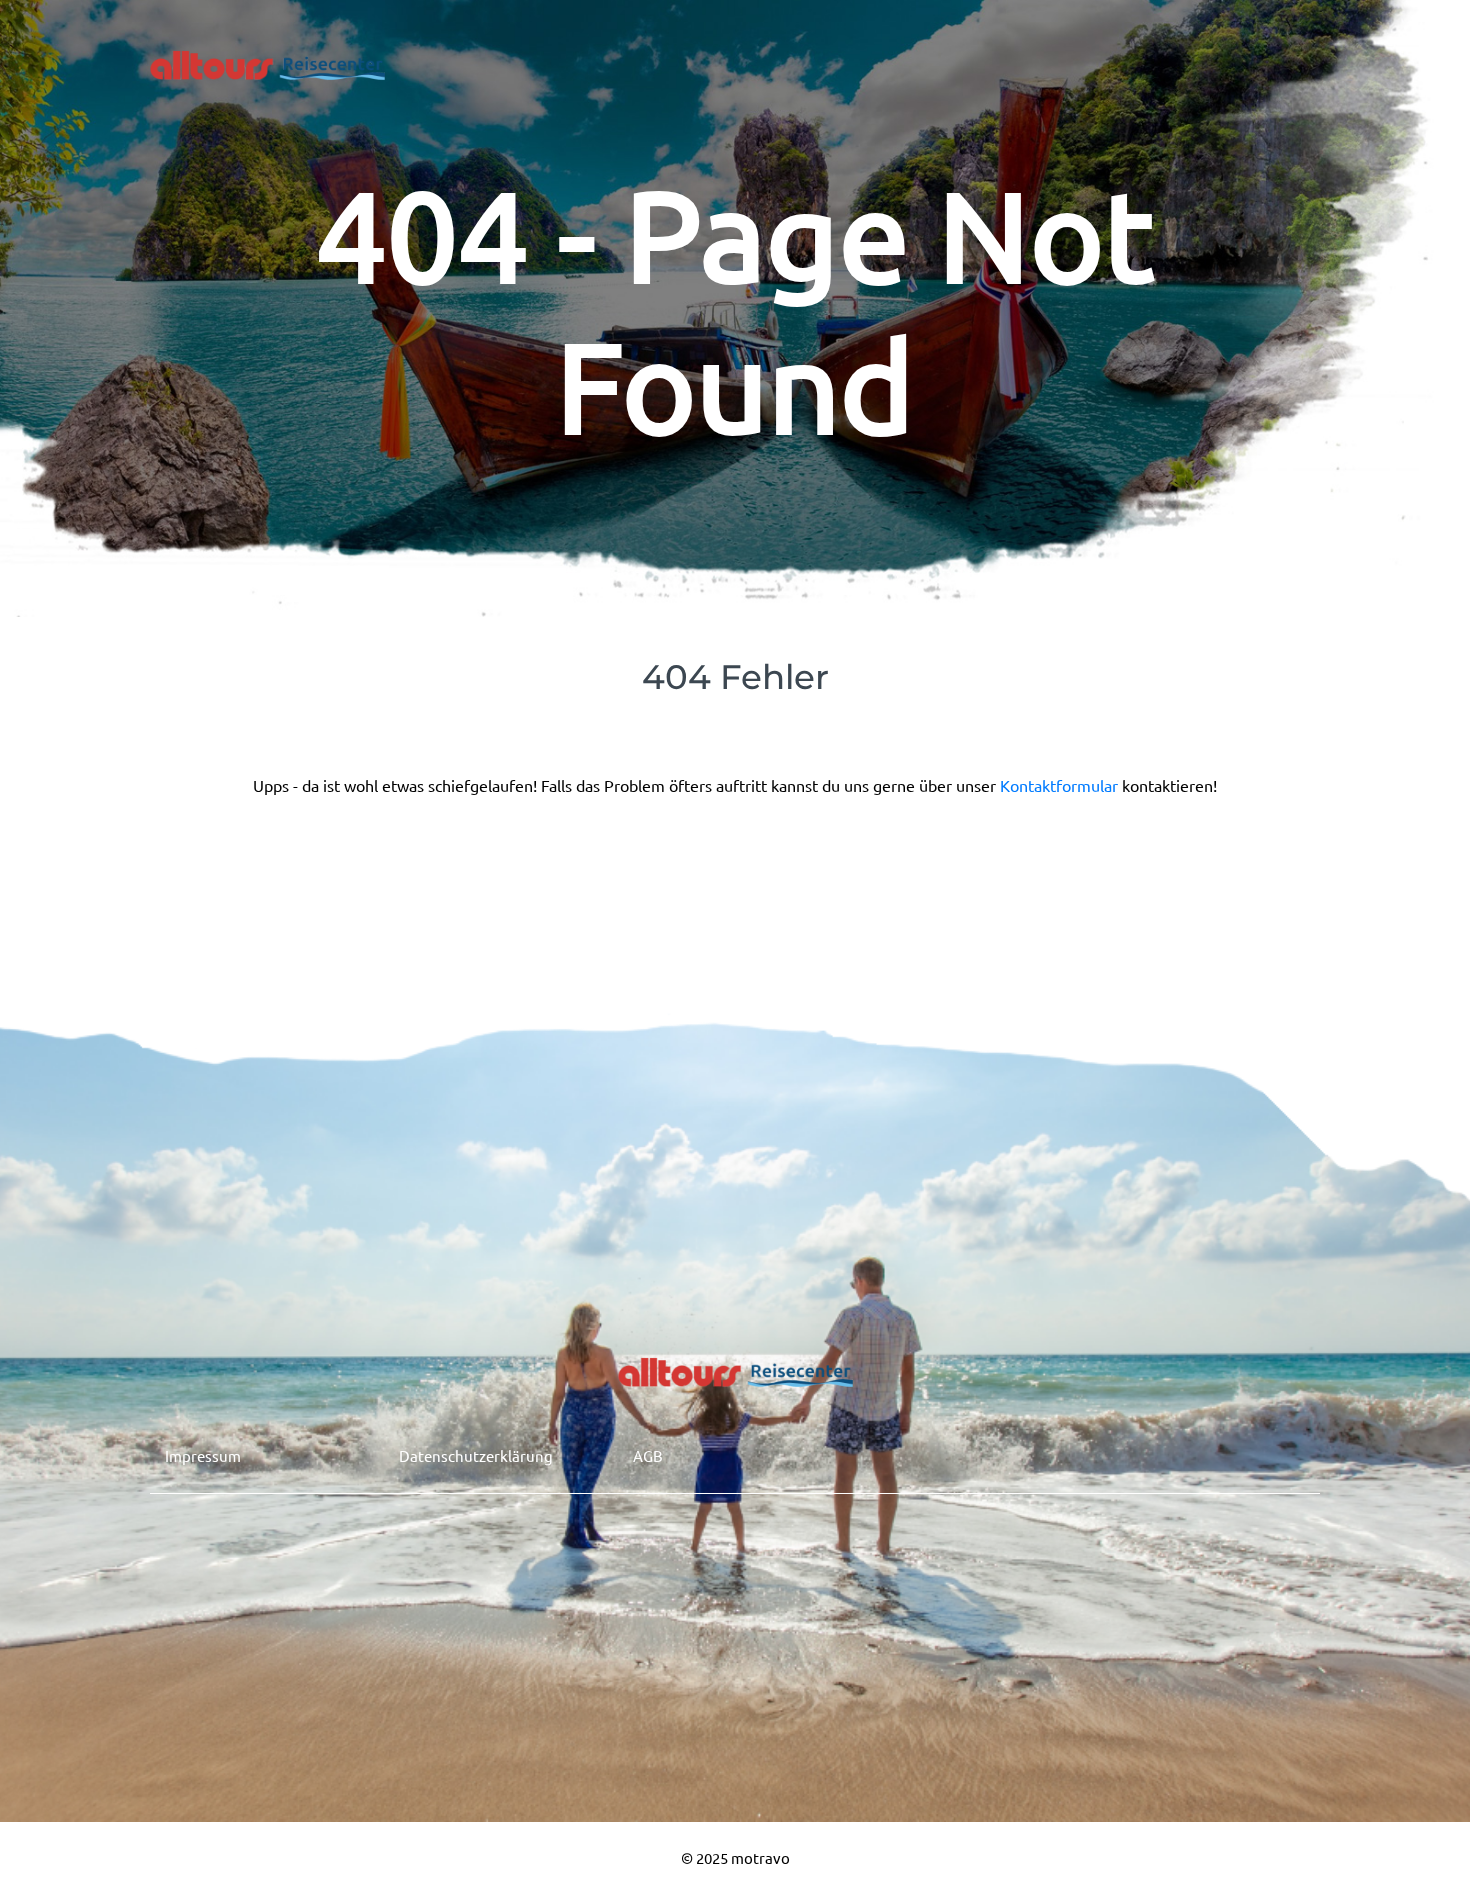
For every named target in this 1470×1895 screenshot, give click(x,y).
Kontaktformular (1061, 785)
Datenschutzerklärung (476, 1455)
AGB (648, 1455)
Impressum (203, 1455)
